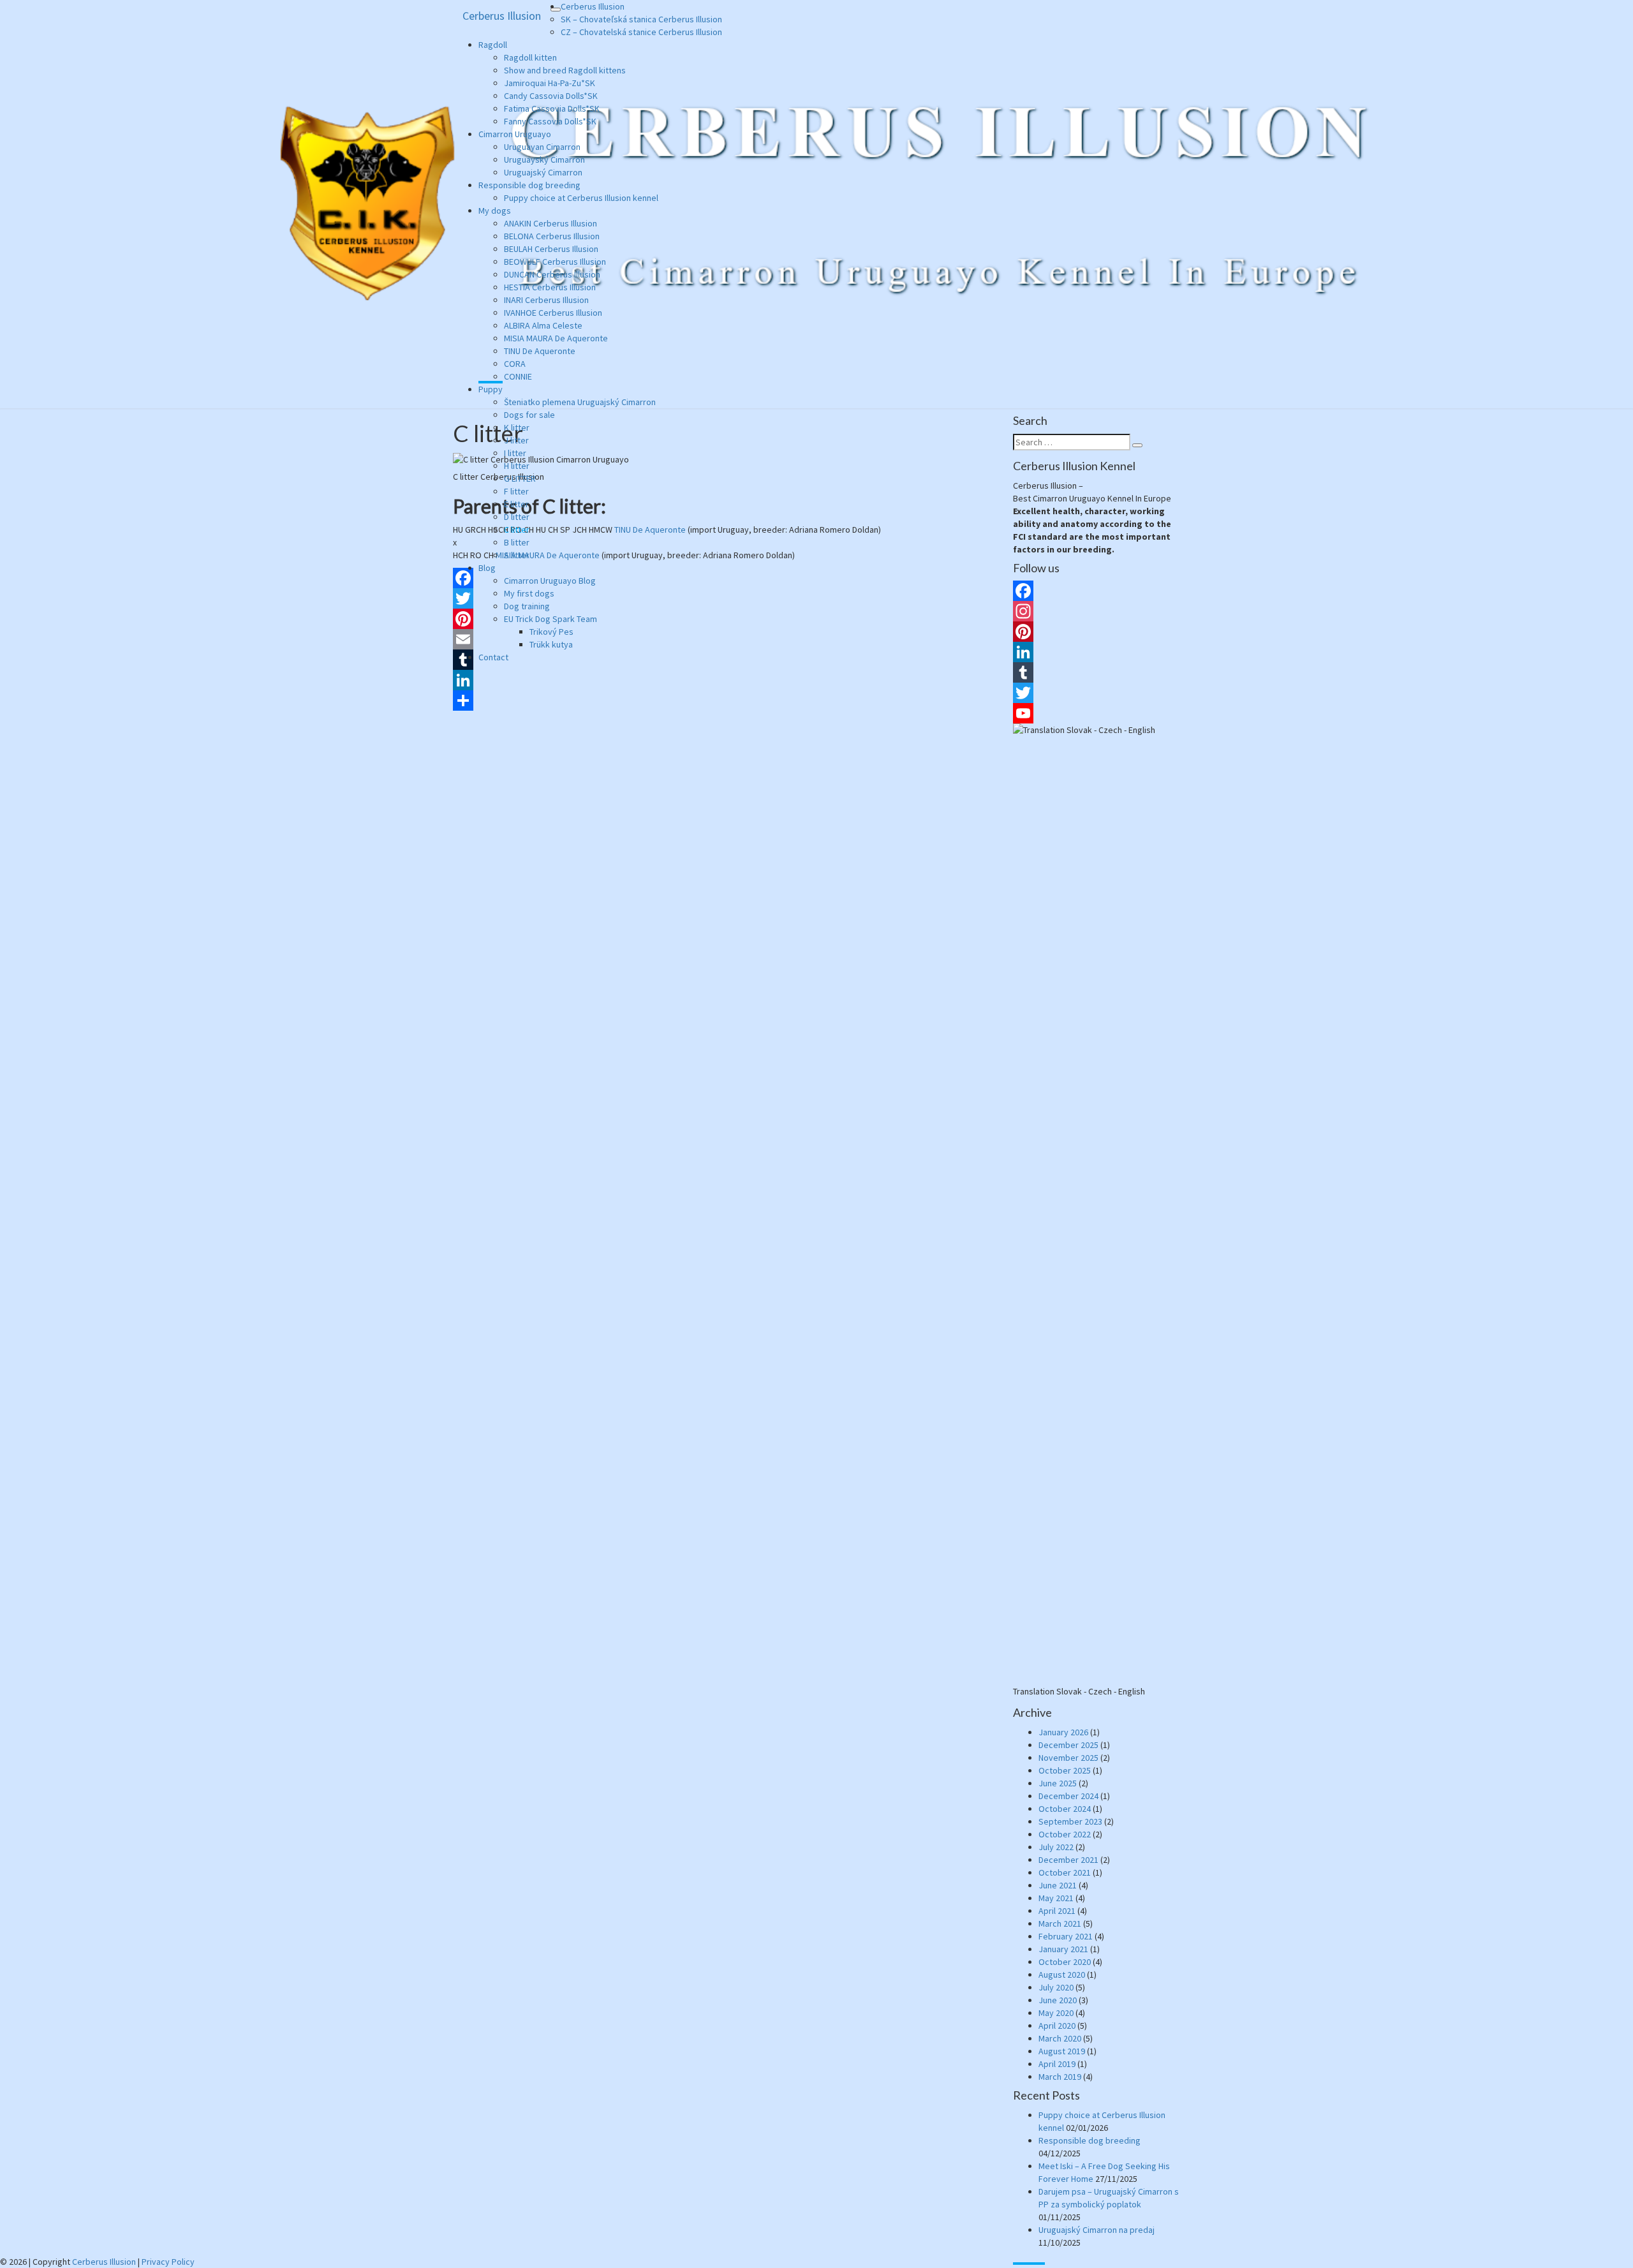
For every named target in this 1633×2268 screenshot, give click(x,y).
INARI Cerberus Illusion (546, 300)
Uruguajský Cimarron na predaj (1097, 2230)
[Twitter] (1097, 693)
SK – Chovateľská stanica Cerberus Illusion (641, 19)
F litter (516, 491)
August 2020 (1062, 1975)
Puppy (491, 389)
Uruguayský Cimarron (544, 159)
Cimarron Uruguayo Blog (550, 581)
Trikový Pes (551, 632)
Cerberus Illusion (502, 16)
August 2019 (1062, 2051)
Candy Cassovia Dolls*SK (551, 96)
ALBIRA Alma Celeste (543, 325)
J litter (516, 440)
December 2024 (1068, 1796)
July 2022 (1056, 1847)
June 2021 (1058, 1885)
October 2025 (1065, 1770)
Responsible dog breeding (529, 185)
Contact (493, 657)
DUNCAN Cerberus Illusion (552, 274)
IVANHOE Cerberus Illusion (553, 313)
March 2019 (1060, 2077)
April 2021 (1057, 1911)
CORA (515, 364)
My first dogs (529, 593)
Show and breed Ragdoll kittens (565, 70)
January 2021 (1063, 1949)
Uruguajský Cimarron (543, 172)
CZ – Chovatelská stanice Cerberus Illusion (641, 32)
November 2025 (1068, 1758)
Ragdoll (493, 45)
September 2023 (1070, 1821)
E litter (516, 504)
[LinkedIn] (723, 680)
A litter (517, 555)
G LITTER (520, 478)
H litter (517, 466)
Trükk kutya (551, 644)
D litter (517, 517)
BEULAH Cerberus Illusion (551, 249)
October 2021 (1065, 1872)
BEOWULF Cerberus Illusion (555, 262)
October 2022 (1065, 1834)
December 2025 (1068, 1745)
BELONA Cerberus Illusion (552, 236)
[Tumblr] (1097, 672)
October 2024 (1065, 1809)
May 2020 (1056, 2013)
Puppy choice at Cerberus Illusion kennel (581, 198)
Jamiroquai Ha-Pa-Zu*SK (550, 83)
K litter (517, 427)
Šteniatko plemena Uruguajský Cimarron (580, 402)
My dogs (495, 211)
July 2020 (1056, 1987)
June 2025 (1058, 1783)
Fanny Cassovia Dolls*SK (550, 121)
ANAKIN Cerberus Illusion (550, 223)
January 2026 (1063, 1732)
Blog (487, 568)
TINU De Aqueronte (540, 351)
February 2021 (1066, 1936)
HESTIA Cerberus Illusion (550, 287)
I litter (515, 453)
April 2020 (1057, 2026)
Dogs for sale (529, 415)
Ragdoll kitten (530, 57)
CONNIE (518, 376)
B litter (517, 542)
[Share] (723, 700)
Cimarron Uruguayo (515, 134)
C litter (517, 530)
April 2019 (1057, 2064)
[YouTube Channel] (1097, 713)
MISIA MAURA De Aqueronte (556, 338)
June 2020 (1058, 2000)
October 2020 (1065, 1962)
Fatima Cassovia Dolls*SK (552, 108)
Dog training (527, 606)
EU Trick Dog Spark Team (550, 619)
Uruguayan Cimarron (542, 147)
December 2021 (1068, 1860)
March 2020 (1060, 2038)
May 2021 (1056, 1898)
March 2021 (1060, 1923)
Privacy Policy (168, 2262)
